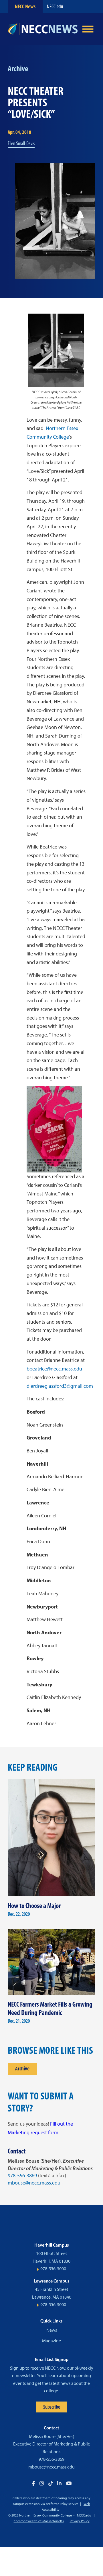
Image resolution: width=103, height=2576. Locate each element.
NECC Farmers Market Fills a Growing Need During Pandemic (50, 2008)
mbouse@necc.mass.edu (34, 2183)
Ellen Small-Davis (21, 143)
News (52, 2330)
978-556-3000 (53, 2269)
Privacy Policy (80, 2521)
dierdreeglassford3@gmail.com (60, 1386)
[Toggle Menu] (88, 29)
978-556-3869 (22, 2176)
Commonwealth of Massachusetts (39, 2521)
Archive (22, 2069)
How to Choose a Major (34, 1906)
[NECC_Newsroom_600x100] (43, 29)
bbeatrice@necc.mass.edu (54, 1369)
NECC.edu (55, 6)
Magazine (51, 2341)
